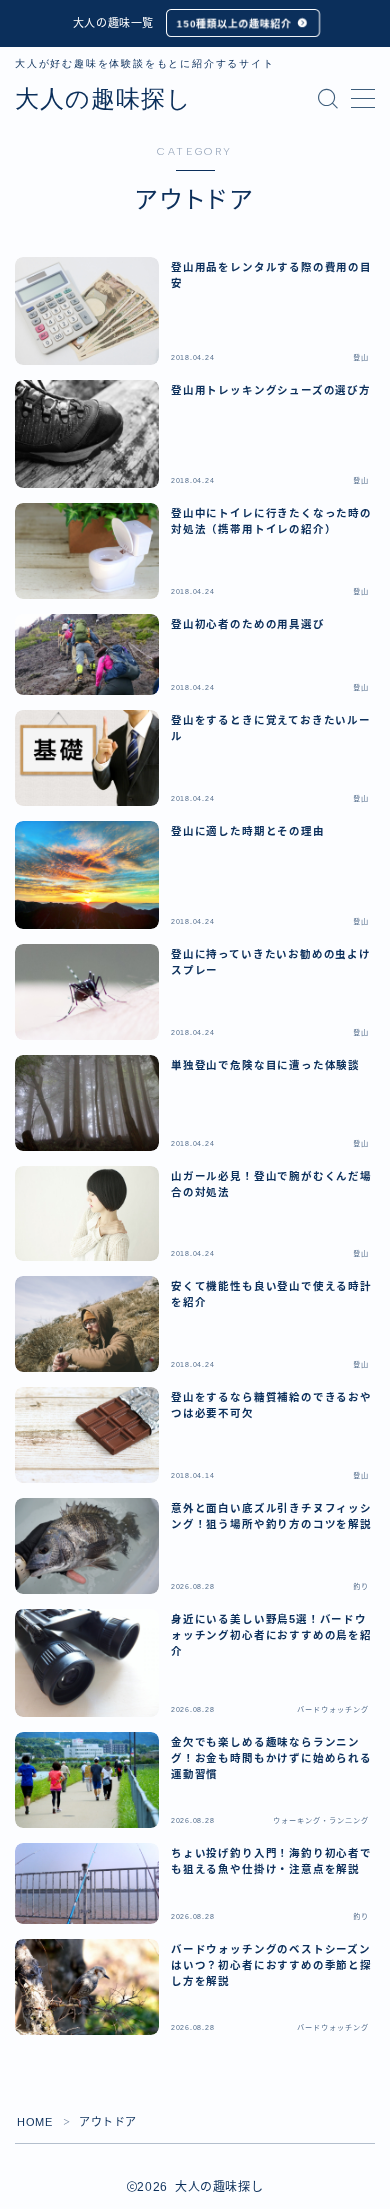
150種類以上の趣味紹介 (234, 23)
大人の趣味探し (103, 99)
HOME (34, 2122)
